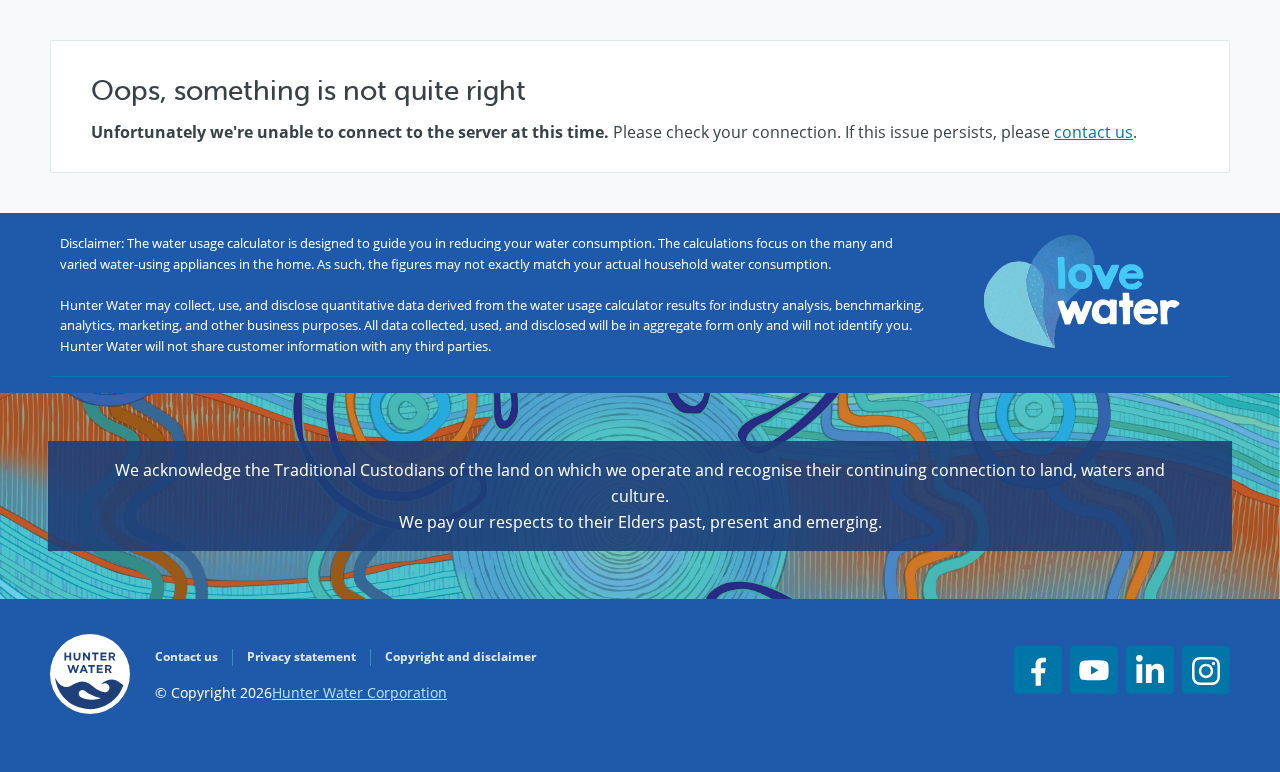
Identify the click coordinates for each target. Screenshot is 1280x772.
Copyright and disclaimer (460, 656)
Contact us (186, 656)
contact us (1093, 132)
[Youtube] (1094, 670)
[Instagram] (1206, 670)
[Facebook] (1038, 670)
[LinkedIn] (1150, 670)
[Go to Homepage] (90, 677)
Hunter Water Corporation (359, 692)
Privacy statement (301, 656)
